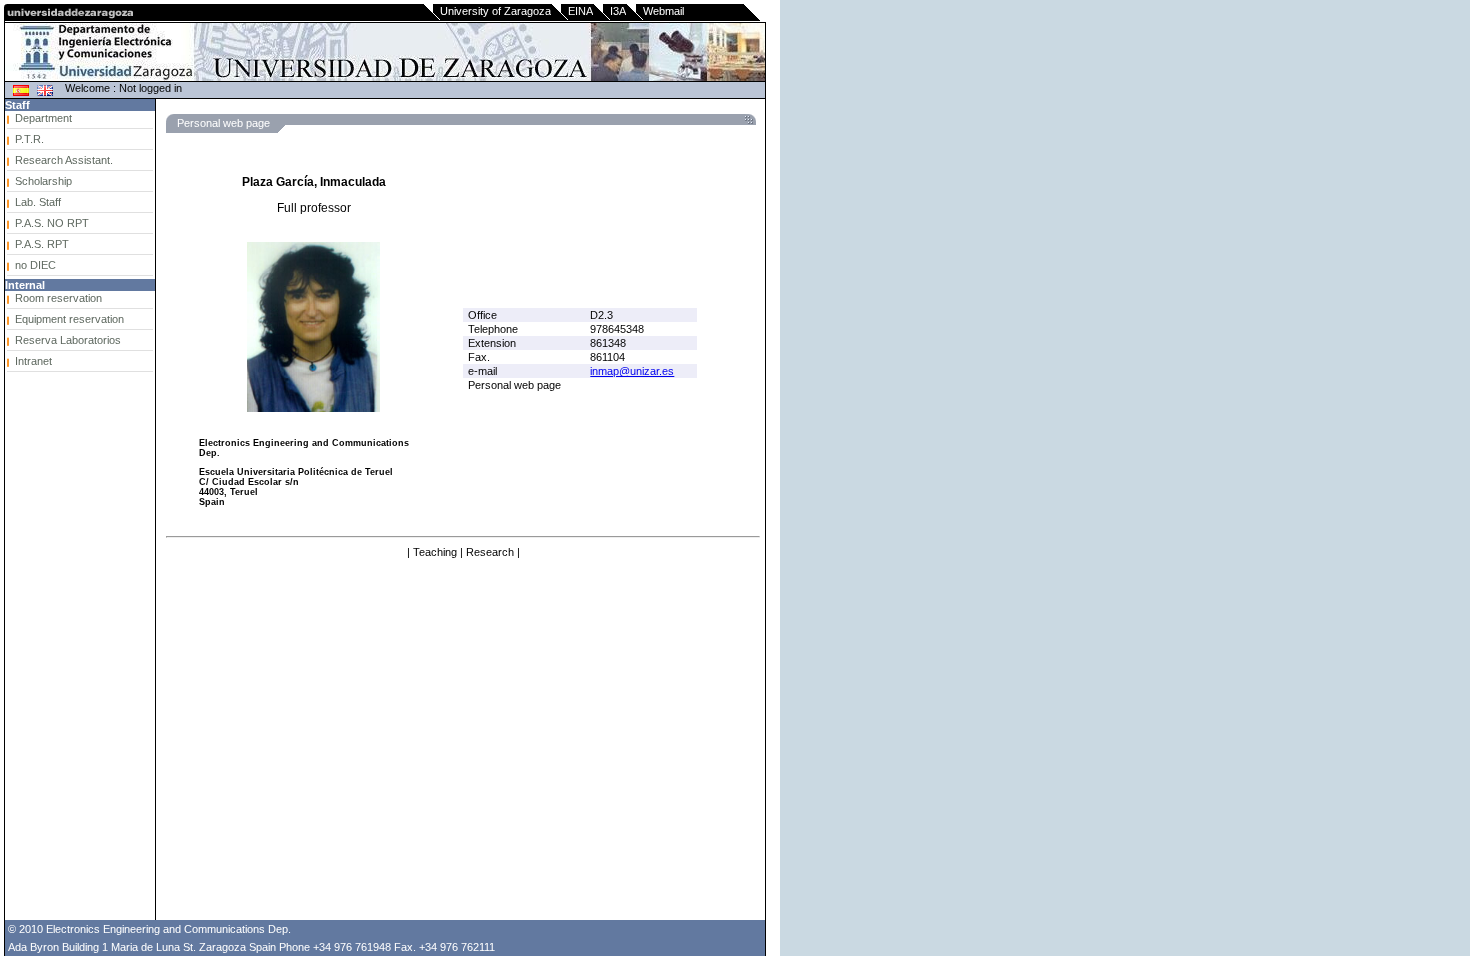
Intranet (33, 361)
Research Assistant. (64, 160)
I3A (618, 11)
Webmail (663, 11)
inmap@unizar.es (632, 371)
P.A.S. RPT (42, 244)
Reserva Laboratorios (68, 340)
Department (43, 118)
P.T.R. (29, 139)
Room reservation (58, 298)
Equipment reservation (69, 319)
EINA (580, 11)
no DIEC (35, 265)
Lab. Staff (38, 202)
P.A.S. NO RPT (52, 223)
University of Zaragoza (495, 11)
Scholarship (43, 181)
